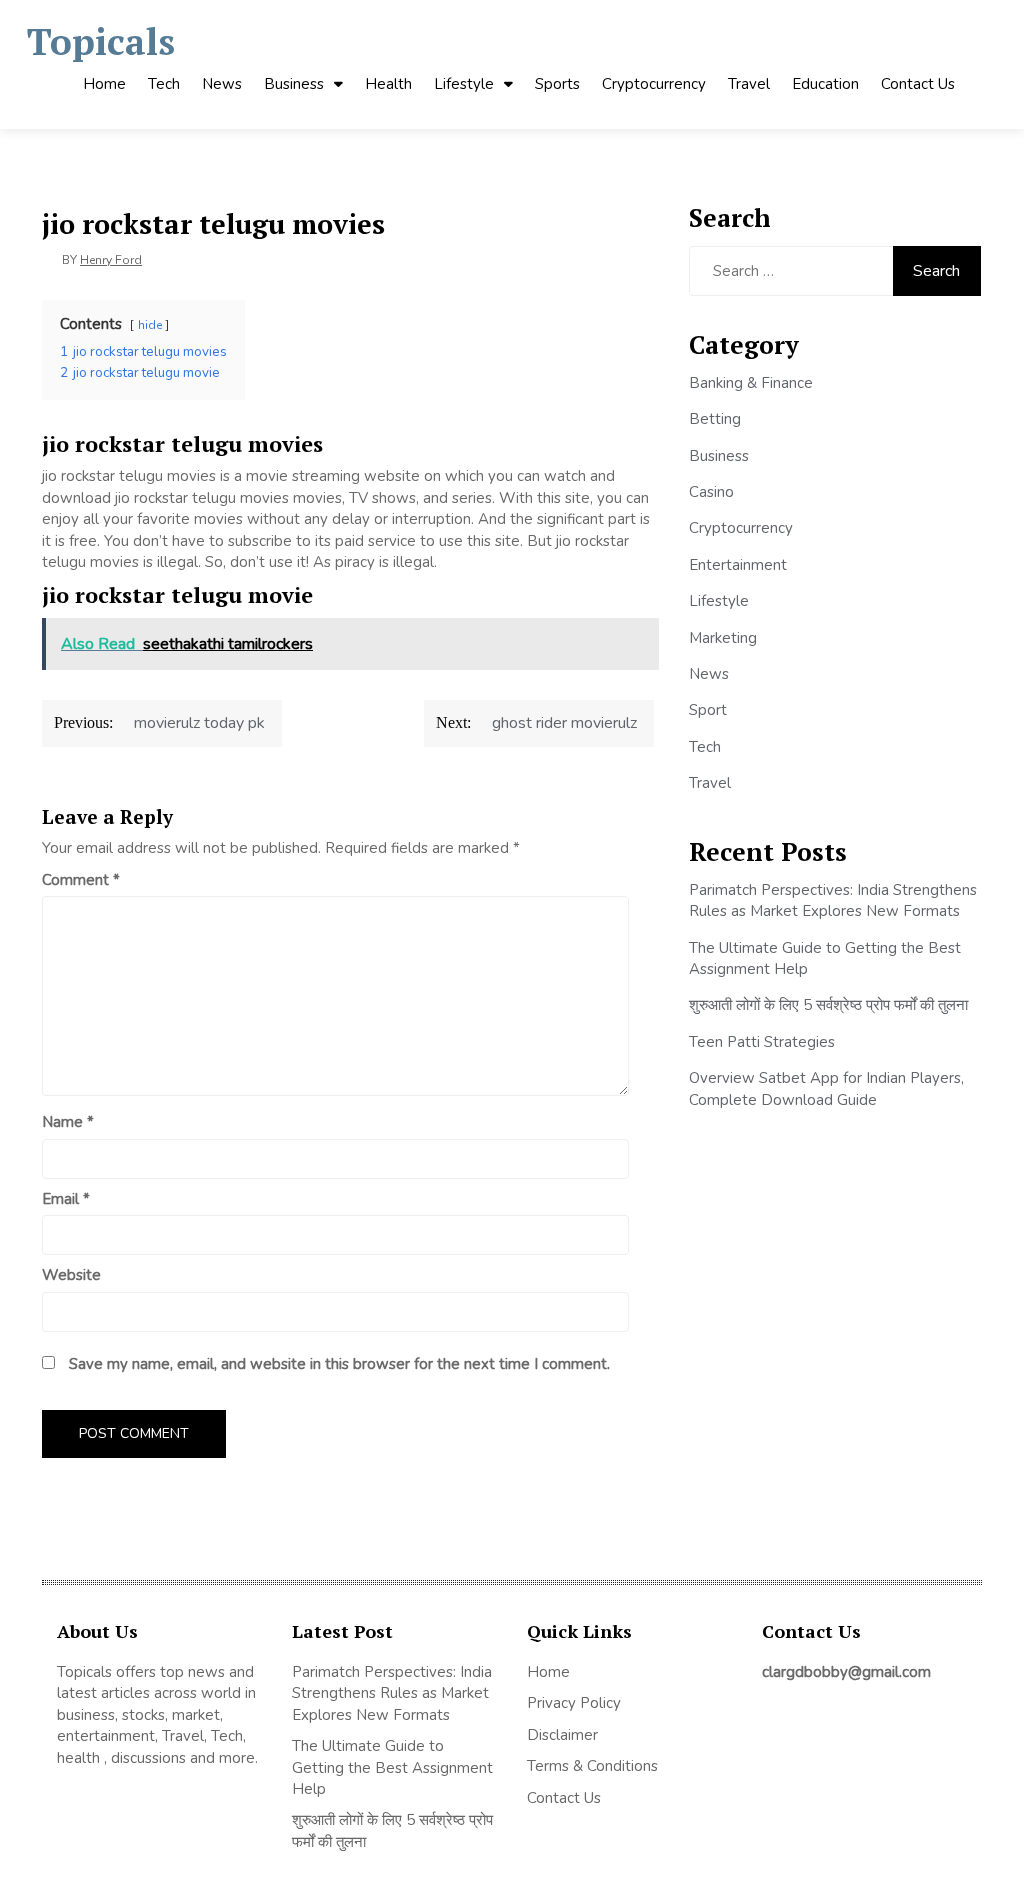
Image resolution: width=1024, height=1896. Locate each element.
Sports (557, 84)
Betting (715, 419)
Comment (81, 880)
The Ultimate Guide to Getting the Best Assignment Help (392, 1767)
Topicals (101, 41)
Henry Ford (111, 260)
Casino (711, 492)
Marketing (723, 638)
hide (150, 325)
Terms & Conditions (592, 1766)
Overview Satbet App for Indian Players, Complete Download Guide (826, 1088)
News (222, 84)
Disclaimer (562, 1735)
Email (66, 1199)
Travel (749, 84)
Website (71, 1275)
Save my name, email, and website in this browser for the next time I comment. (339, 1364)
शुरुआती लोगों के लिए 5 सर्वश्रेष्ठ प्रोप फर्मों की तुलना (828, 1005)
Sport (708, 710)
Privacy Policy (574, 1703)
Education (825, 84)
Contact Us (918, 84)
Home (104, 84)
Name (68, 1122)
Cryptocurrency (654, 84)
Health (388, 84)
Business (294, 84)
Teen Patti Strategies (762, 1042)
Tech (164, 84)
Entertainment (738, 565)
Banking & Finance (751, 383)
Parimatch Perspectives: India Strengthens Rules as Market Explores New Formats (833, 900)
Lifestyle (464, 84)
